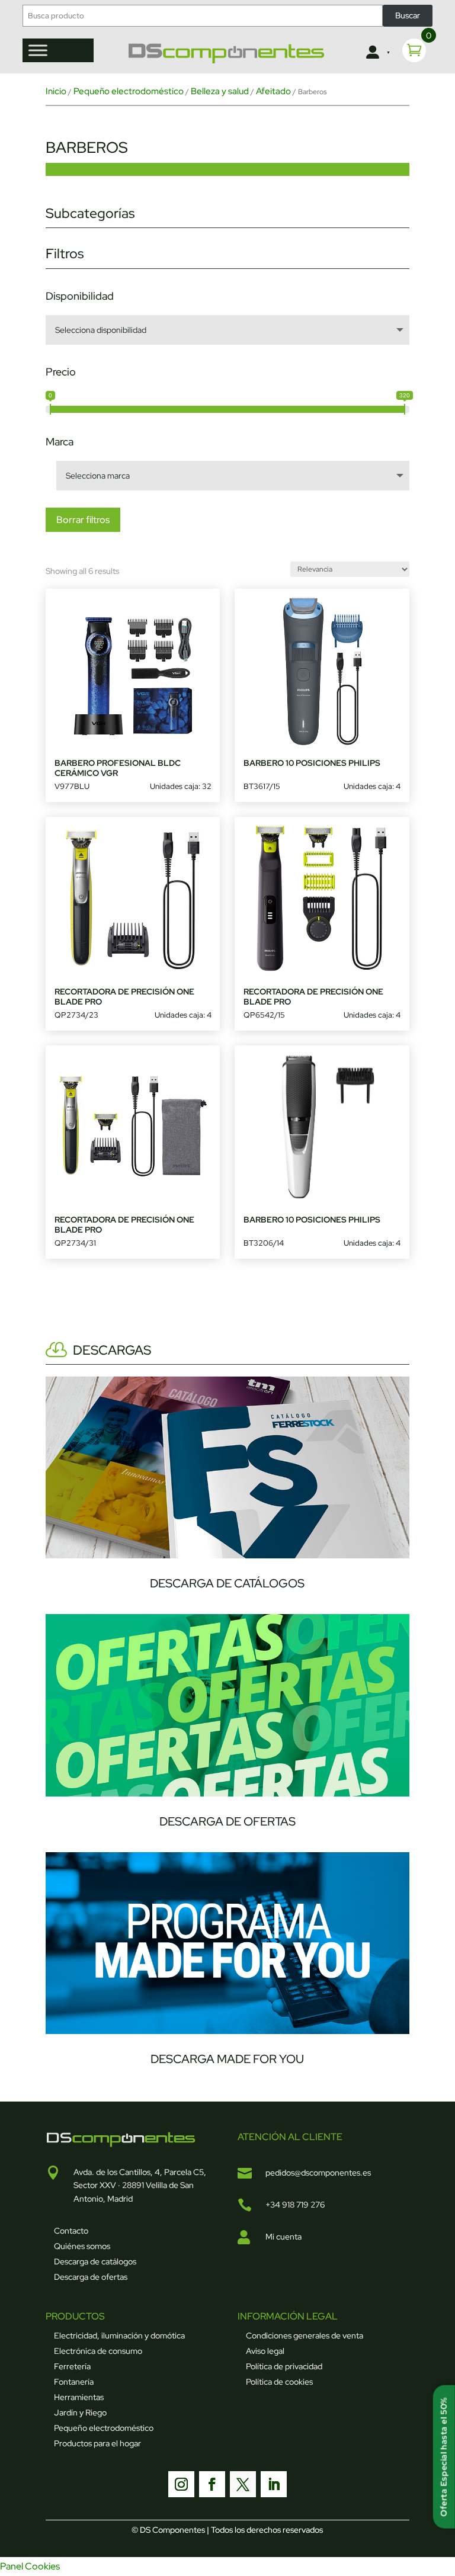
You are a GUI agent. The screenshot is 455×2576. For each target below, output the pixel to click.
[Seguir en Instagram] (181, 2484)
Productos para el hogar (97, 2443)
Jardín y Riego (80, 2413)
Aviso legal (265, 2351)
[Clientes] (377, 53)
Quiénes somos (82, 2246)
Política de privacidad (284, 2366)
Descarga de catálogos (95, 2261)
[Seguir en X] (243, 2484)
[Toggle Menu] (38, 50)
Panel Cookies (30, 2566)
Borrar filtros (83, 520)
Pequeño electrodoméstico (129, 91)
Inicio (56, 91)
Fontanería (74, 2382)
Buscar (408, 15)
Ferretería (72, 2366)
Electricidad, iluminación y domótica (119, 2336)
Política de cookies (279, 2382)
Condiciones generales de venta (305, 2336)
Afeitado (273, 91)
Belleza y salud (220, 91)
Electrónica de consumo (98, 2351)
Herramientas (79, 2397)
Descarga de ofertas (91, 2277)
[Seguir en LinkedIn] (274, 2484)
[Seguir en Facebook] (212, 2484)
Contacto (71, 2231)
